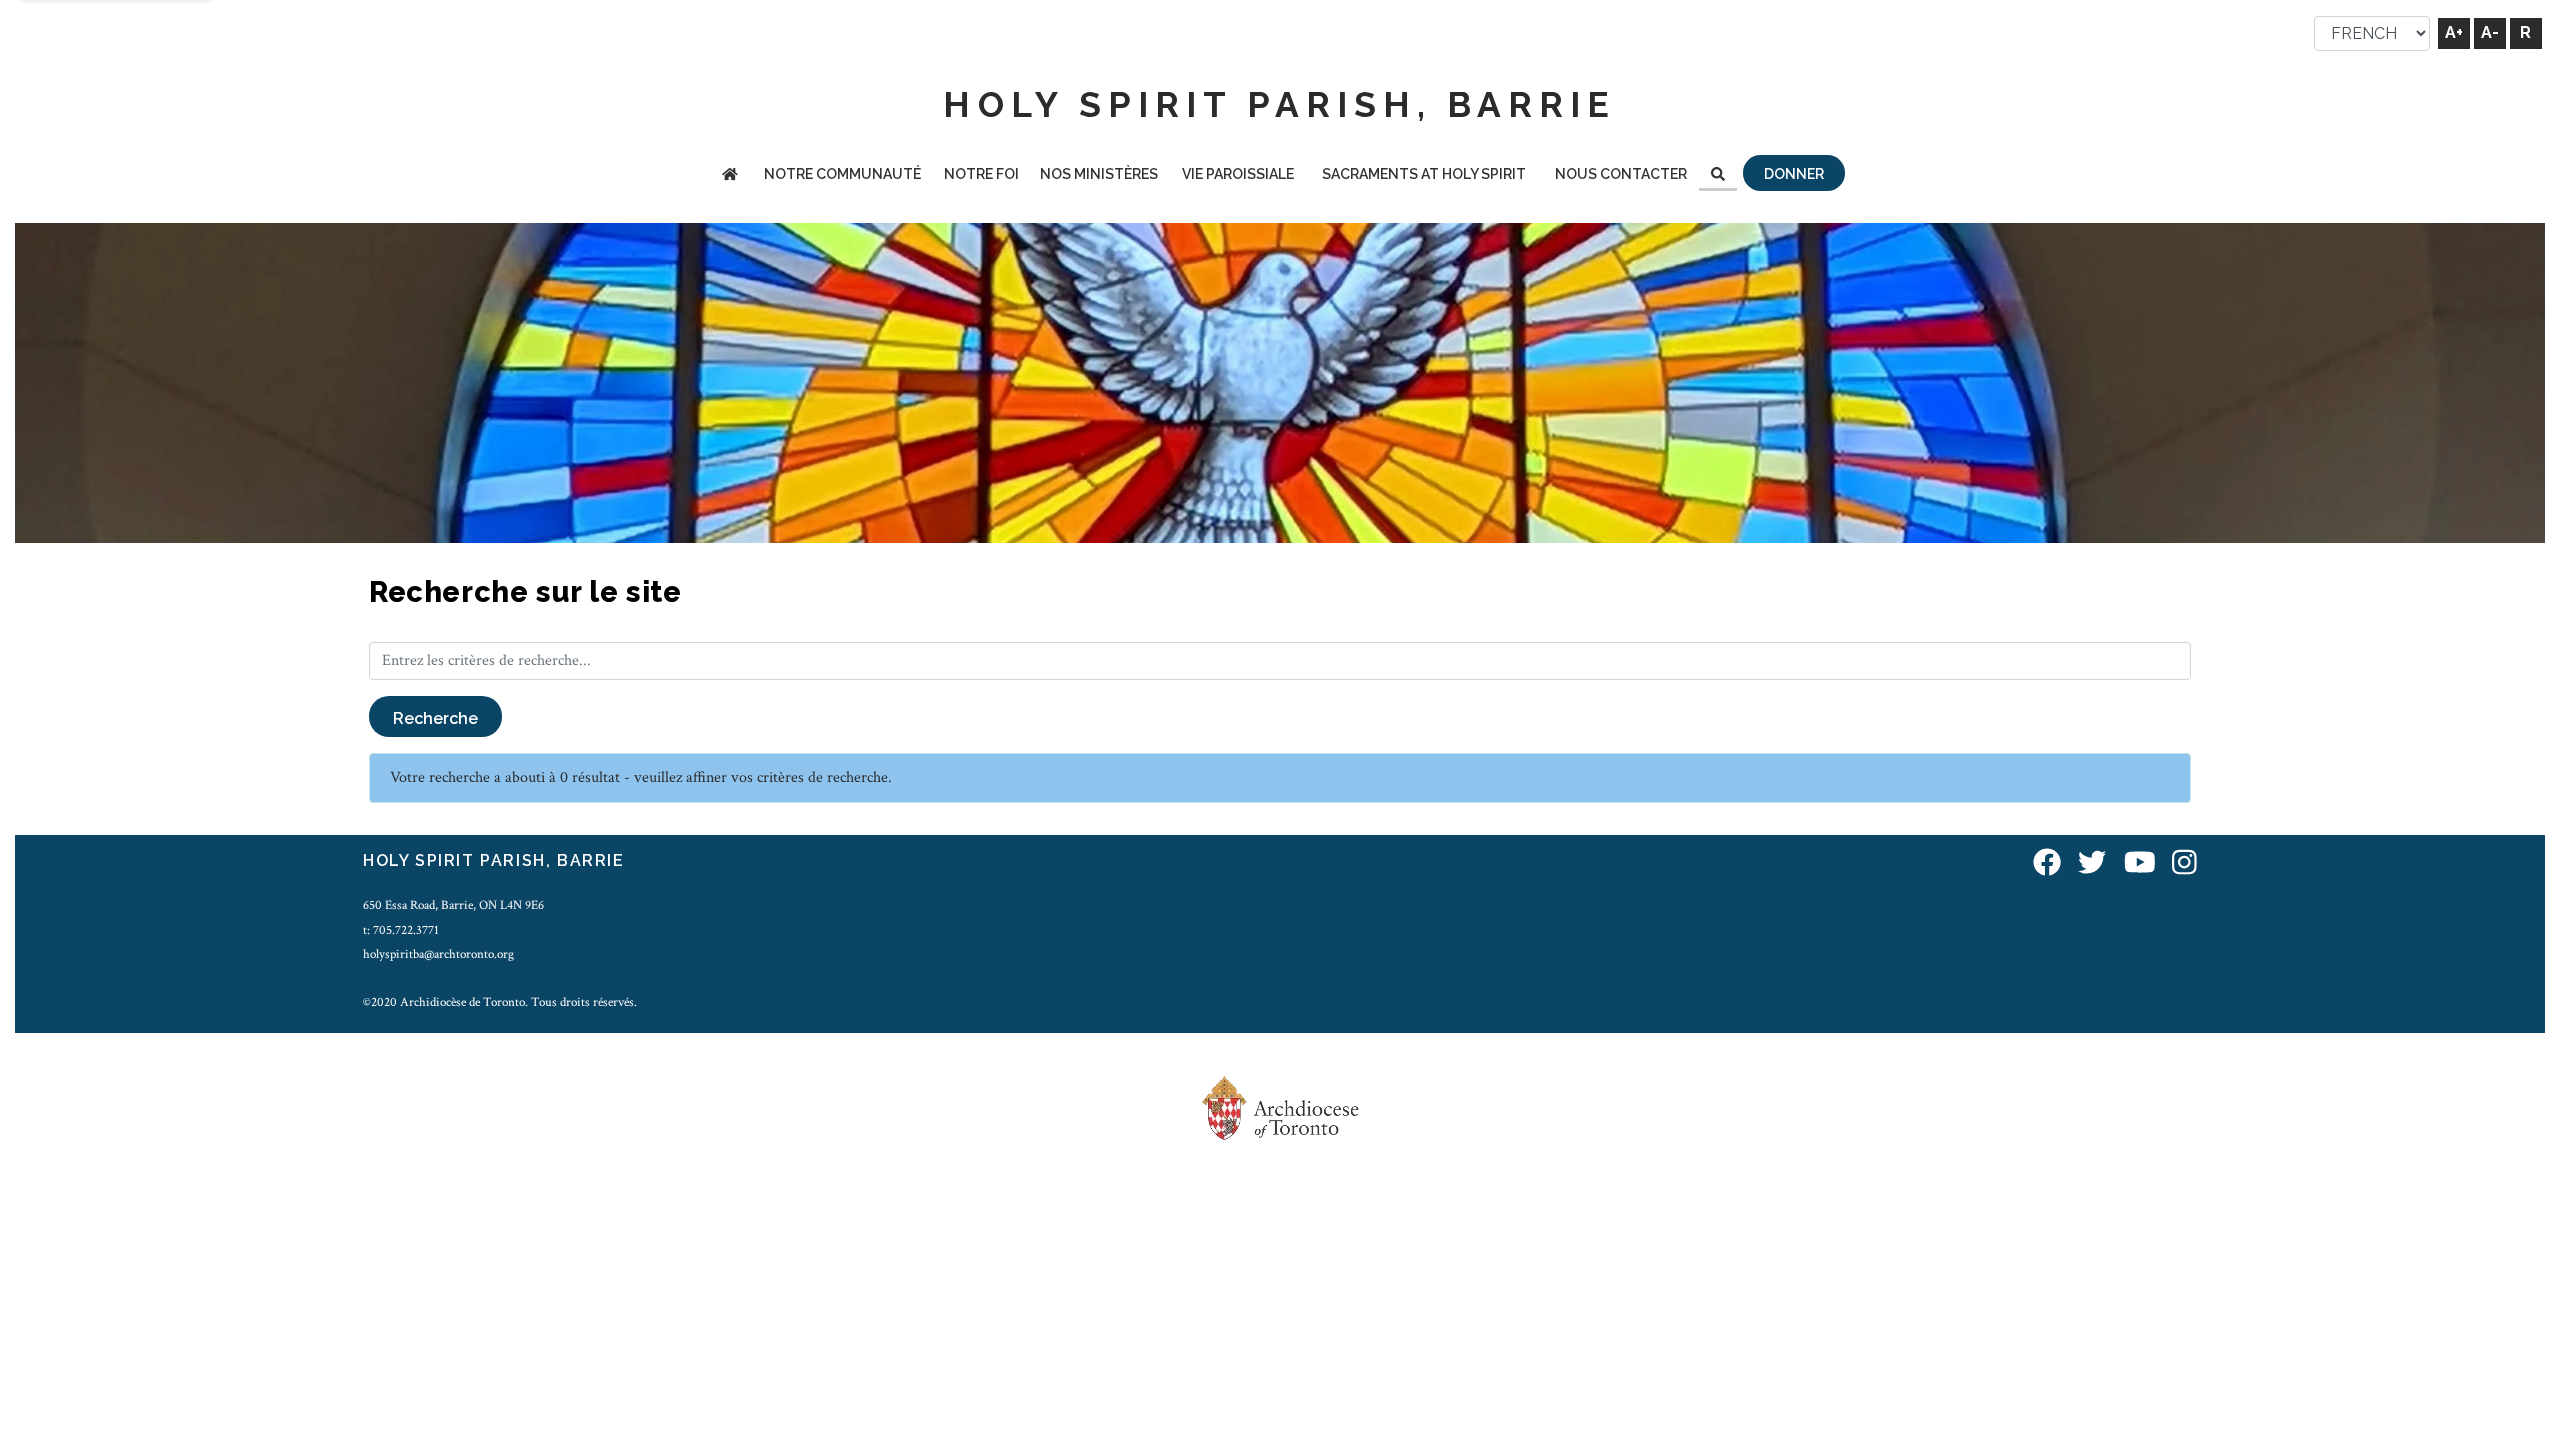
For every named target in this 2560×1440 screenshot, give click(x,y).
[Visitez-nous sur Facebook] (2047, 863)
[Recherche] (1718, 175)
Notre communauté (842, 174)
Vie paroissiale (1238, 174)
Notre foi (981, 174)
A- (2490, 32)
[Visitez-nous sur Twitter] (2092, 863)
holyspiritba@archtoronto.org (438, 954)
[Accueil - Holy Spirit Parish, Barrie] (730, 175)
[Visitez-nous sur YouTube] (2140, 863)
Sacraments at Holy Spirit (1424, 174)
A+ (2454, 32)
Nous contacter (1621, 174)
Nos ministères (1099, 174)
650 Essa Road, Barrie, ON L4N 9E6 (453, 905)
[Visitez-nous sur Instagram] (2184, 863)
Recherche (435, 718)
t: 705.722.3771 (401, 930)
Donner (1794, 174)
